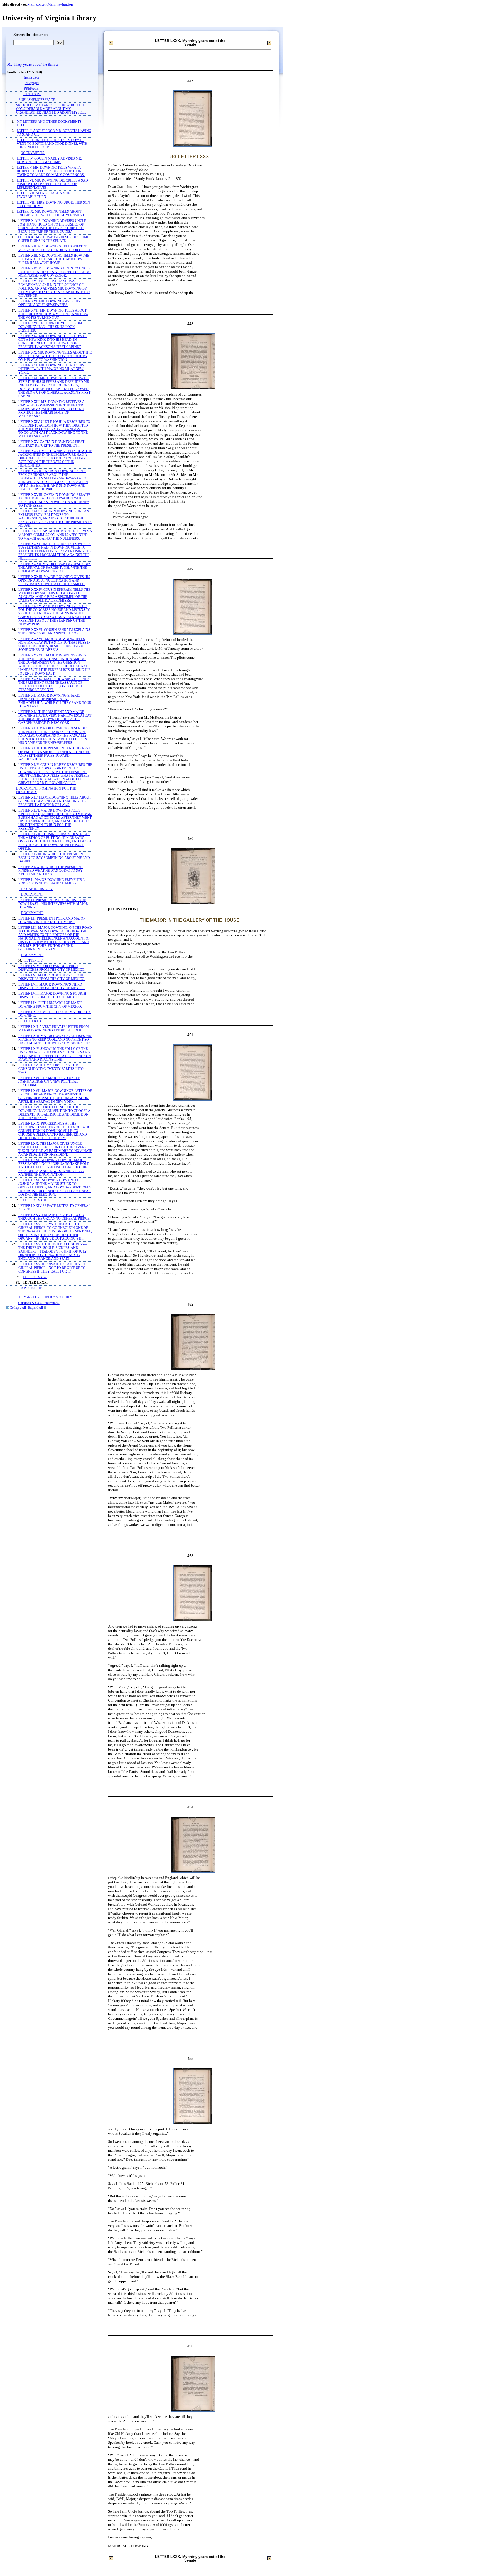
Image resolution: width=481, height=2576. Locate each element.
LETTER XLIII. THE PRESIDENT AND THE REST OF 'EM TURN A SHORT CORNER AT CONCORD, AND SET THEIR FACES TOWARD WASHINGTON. (55, 754)
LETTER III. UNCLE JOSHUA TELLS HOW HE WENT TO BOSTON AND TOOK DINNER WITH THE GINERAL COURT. (52, 144)
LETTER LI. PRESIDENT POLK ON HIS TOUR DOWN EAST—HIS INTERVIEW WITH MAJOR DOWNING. (53, 904)
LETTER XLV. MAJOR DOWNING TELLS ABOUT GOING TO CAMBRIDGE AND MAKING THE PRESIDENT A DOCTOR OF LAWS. (55, 801)
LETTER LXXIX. (35, 1277)
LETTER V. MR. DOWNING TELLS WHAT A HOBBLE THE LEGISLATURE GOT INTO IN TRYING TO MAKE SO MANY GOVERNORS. (51, 171)
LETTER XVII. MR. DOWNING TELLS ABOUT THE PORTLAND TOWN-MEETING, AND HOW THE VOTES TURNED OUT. (53, 314)
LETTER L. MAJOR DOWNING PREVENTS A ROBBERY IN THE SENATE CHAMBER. (52, 882)
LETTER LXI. (34, 1021)
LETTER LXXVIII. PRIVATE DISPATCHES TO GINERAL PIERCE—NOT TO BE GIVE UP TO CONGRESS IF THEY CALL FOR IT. (52, 1268)
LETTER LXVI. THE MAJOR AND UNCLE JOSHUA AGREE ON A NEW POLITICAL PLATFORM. (49, 1082)
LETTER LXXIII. (35, 1200)
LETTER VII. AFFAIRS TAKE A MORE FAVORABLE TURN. (45, 195)
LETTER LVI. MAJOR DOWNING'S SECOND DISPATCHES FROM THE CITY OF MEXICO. (52, 977)
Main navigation (60, 4)
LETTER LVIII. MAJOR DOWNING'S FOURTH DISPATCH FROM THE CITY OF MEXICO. (52, 996)
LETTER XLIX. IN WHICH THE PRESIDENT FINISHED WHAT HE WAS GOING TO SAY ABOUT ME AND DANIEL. (51, 871)
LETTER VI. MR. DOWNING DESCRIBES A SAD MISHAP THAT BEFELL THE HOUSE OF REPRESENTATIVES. (52, 184)
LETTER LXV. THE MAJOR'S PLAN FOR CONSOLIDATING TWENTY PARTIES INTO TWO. (51, 1069)
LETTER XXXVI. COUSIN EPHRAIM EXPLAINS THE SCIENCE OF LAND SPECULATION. (54, 632)
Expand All (35, 1308)
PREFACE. (32, 89)
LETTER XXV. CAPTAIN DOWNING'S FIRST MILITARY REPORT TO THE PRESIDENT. (51, 444)
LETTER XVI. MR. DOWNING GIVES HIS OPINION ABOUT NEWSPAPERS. (49, 303)
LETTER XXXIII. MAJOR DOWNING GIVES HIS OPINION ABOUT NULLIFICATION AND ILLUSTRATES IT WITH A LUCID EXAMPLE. (54, 581)
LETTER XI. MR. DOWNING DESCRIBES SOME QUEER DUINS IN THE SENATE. (54, 239)
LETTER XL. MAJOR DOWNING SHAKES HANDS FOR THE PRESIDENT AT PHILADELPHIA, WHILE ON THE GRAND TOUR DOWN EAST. (55, 701)
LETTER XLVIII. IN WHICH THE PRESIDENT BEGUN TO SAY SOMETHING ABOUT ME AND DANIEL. (54, 858)
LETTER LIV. (34, 961)
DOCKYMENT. (32, 895)
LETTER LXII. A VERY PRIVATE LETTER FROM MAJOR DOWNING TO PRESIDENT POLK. (54, 1029)
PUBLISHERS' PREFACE (37, 100)
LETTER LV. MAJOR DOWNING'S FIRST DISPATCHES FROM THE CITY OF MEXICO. (52, 968)
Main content (37, 4)
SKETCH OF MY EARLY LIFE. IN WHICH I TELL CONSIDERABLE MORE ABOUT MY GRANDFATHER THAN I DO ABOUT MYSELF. (52, 109)
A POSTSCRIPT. (33, 1288)
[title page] (32, 83)
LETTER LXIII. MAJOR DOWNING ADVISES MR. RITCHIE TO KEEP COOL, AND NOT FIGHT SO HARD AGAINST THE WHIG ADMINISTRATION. (55, 1040)
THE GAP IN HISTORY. (36, 889)
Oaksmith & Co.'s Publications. (39, 1303)
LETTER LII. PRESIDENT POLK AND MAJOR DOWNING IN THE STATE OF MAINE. (52, 920)
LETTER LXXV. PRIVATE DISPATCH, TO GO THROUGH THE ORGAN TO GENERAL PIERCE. (54, 1217)
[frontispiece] (32, 78)
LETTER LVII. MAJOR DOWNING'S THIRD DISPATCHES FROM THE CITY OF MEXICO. (52, 986)
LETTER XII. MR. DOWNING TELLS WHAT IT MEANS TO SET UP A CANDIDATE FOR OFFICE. (55, 248)
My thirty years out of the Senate (33, 65)
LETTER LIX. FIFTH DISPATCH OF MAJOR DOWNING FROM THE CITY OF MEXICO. (51, 1005)
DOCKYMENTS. (33, 153)
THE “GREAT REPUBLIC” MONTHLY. (45, 1297)
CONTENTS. (32, 94)
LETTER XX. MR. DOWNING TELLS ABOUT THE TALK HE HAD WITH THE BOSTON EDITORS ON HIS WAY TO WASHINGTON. (55, 356)
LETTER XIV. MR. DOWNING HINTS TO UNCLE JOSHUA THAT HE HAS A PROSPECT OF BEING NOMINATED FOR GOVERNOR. (55, 272)
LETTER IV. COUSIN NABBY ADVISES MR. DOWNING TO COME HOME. (49, 160)
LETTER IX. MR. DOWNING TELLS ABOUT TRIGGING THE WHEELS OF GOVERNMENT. (51, 214)
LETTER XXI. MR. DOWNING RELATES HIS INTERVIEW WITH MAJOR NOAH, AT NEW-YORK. (51, 369)
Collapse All (18, 1308)
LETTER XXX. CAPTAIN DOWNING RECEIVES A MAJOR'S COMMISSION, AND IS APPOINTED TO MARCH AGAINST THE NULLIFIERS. (55, 535)
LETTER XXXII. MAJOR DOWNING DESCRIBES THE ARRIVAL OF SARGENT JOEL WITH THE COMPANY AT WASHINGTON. (55, 568)
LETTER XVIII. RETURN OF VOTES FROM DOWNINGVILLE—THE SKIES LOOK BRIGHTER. (50, 327)
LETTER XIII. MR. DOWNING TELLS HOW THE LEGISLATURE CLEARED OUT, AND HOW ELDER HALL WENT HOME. (54, 259)
